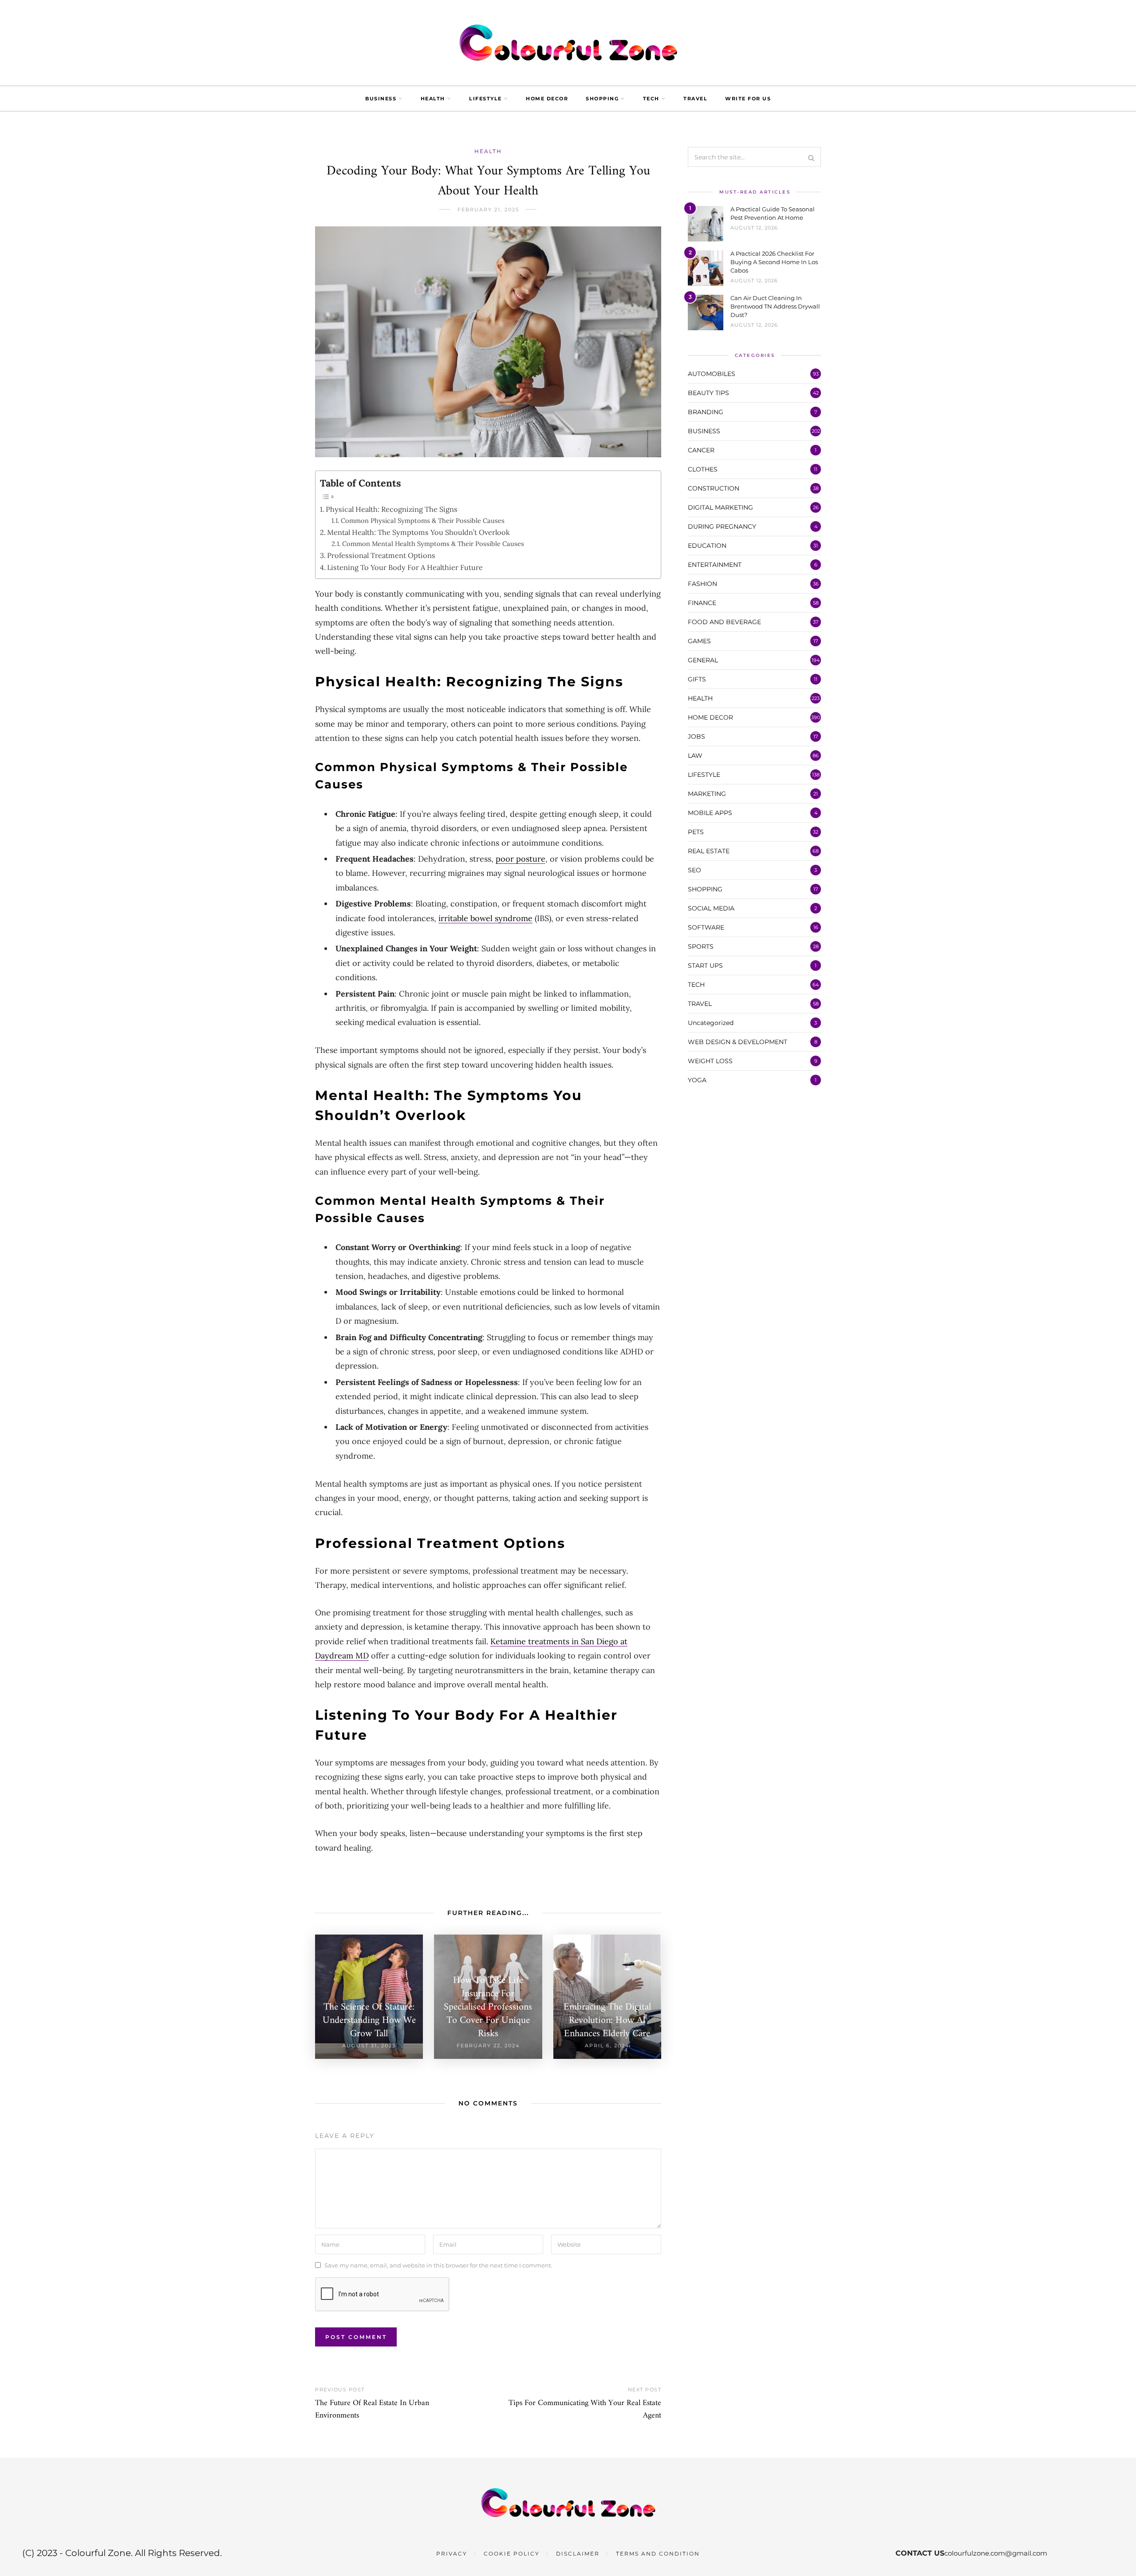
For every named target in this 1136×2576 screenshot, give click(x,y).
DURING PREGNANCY (722, 526)
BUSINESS (381, 99)
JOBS (696, 736)
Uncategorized (711, 1023)
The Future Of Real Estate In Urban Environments (372, 2409)
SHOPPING (602, 99)
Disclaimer (578, 2554)
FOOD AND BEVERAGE (724, 622)
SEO (694, 870)
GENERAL (703, 660)
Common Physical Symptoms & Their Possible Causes (423, 520)
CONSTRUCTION (714, 488)
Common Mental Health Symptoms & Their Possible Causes (433, 544)
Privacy (452, 2554)
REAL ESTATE (709, 851)
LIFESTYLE (485, 99)
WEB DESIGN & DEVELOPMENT (738, 1042)
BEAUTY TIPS (708, 393)
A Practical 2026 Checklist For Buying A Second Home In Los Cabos (774, 262)
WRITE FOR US (748, 99)
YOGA (697, 1080)
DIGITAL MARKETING (720, 507)
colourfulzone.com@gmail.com (996, 2553)
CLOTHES (703, 469)
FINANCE (702, 603)
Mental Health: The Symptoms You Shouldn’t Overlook (418, 532)
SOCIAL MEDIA (711, 908)
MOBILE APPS (710, 813)
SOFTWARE (706, 927)
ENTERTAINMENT (715, 565)
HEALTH (433, 99)
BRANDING (706, 412)
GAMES (699, 641)
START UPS (705, 966)
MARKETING (707, 794)
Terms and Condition (658, 2554)
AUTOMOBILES (712, 374)
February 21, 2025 (488, 210)
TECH (651, 99)
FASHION (702, 584)
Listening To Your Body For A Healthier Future (405, 567)
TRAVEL (695, 99)
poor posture (521, 859)
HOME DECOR (547, 99)
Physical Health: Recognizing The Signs (392, 509)
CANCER (701, 450)
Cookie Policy (512, 2554)
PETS (696, 832)
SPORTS (701, 946)
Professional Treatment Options (381, 555)
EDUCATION (707, 546)
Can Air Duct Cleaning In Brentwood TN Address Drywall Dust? (775, 306)
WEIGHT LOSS (710, 1061)
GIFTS (697, 679)
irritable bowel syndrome (485, 918)
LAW (695, 756)
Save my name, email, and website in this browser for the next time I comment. (438, 2265)
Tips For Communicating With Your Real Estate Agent (585, 2409)
